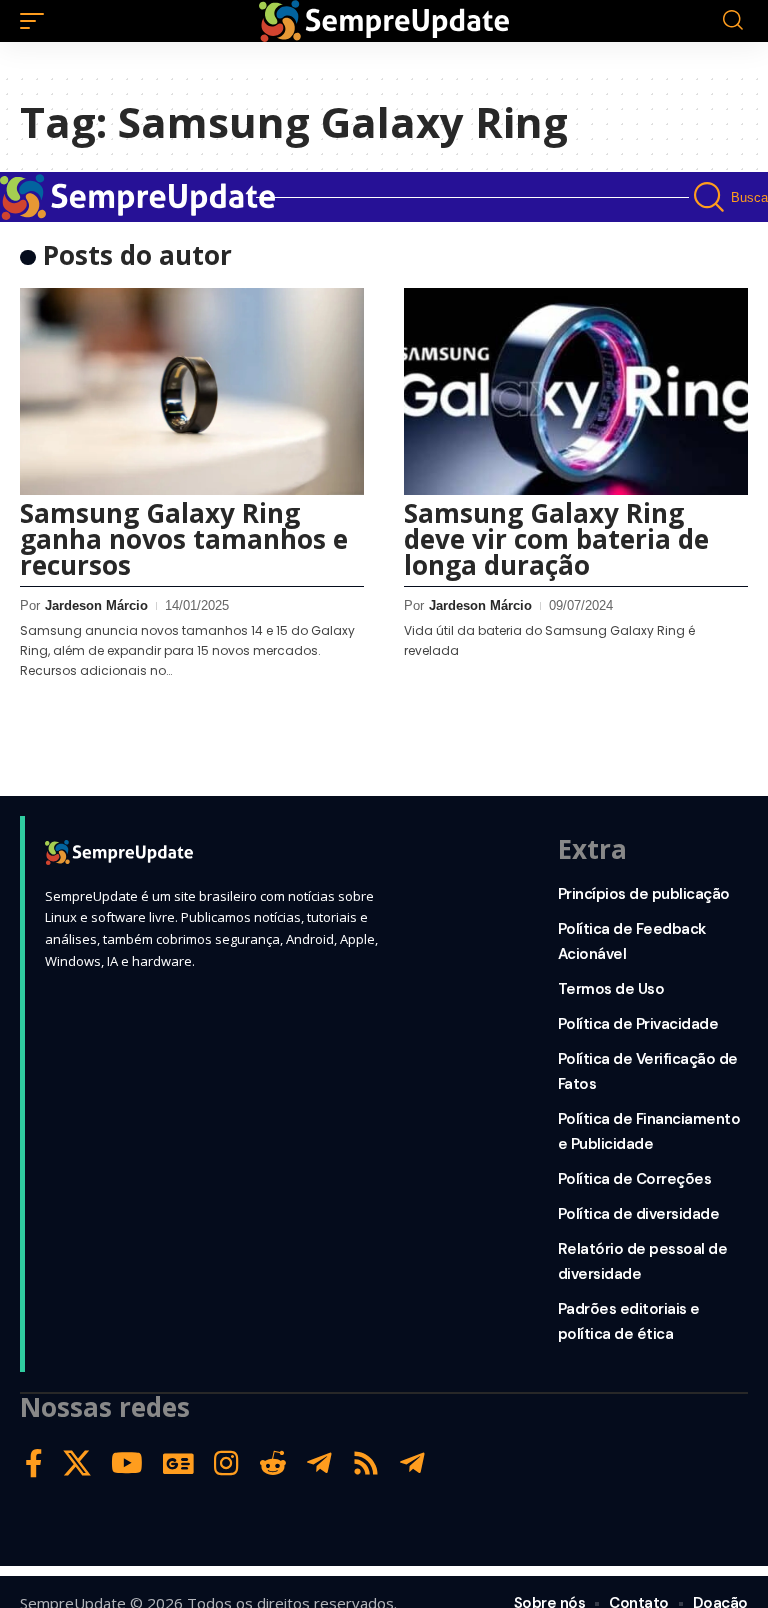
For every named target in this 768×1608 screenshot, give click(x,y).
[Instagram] (226, 1463)
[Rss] (366, 1463)
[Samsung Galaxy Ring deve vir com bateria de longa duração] (576, 391)
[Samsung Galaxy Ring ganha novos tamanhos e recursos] (192, 391)
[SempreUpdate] (384, 21)
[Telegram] (319, 1463)
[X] (77, 1463)
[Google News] (178, 1463)
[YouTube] (127, 1463)
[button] (37, 21)
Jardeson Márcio (96, 605)
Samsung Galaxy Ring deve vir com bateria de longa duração (556, 539)
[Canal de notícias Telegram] (412, 1463)
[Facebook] (34, 1463)
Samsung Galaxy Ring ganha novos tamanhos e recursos (184, 539)
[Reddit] (273, 1463)
